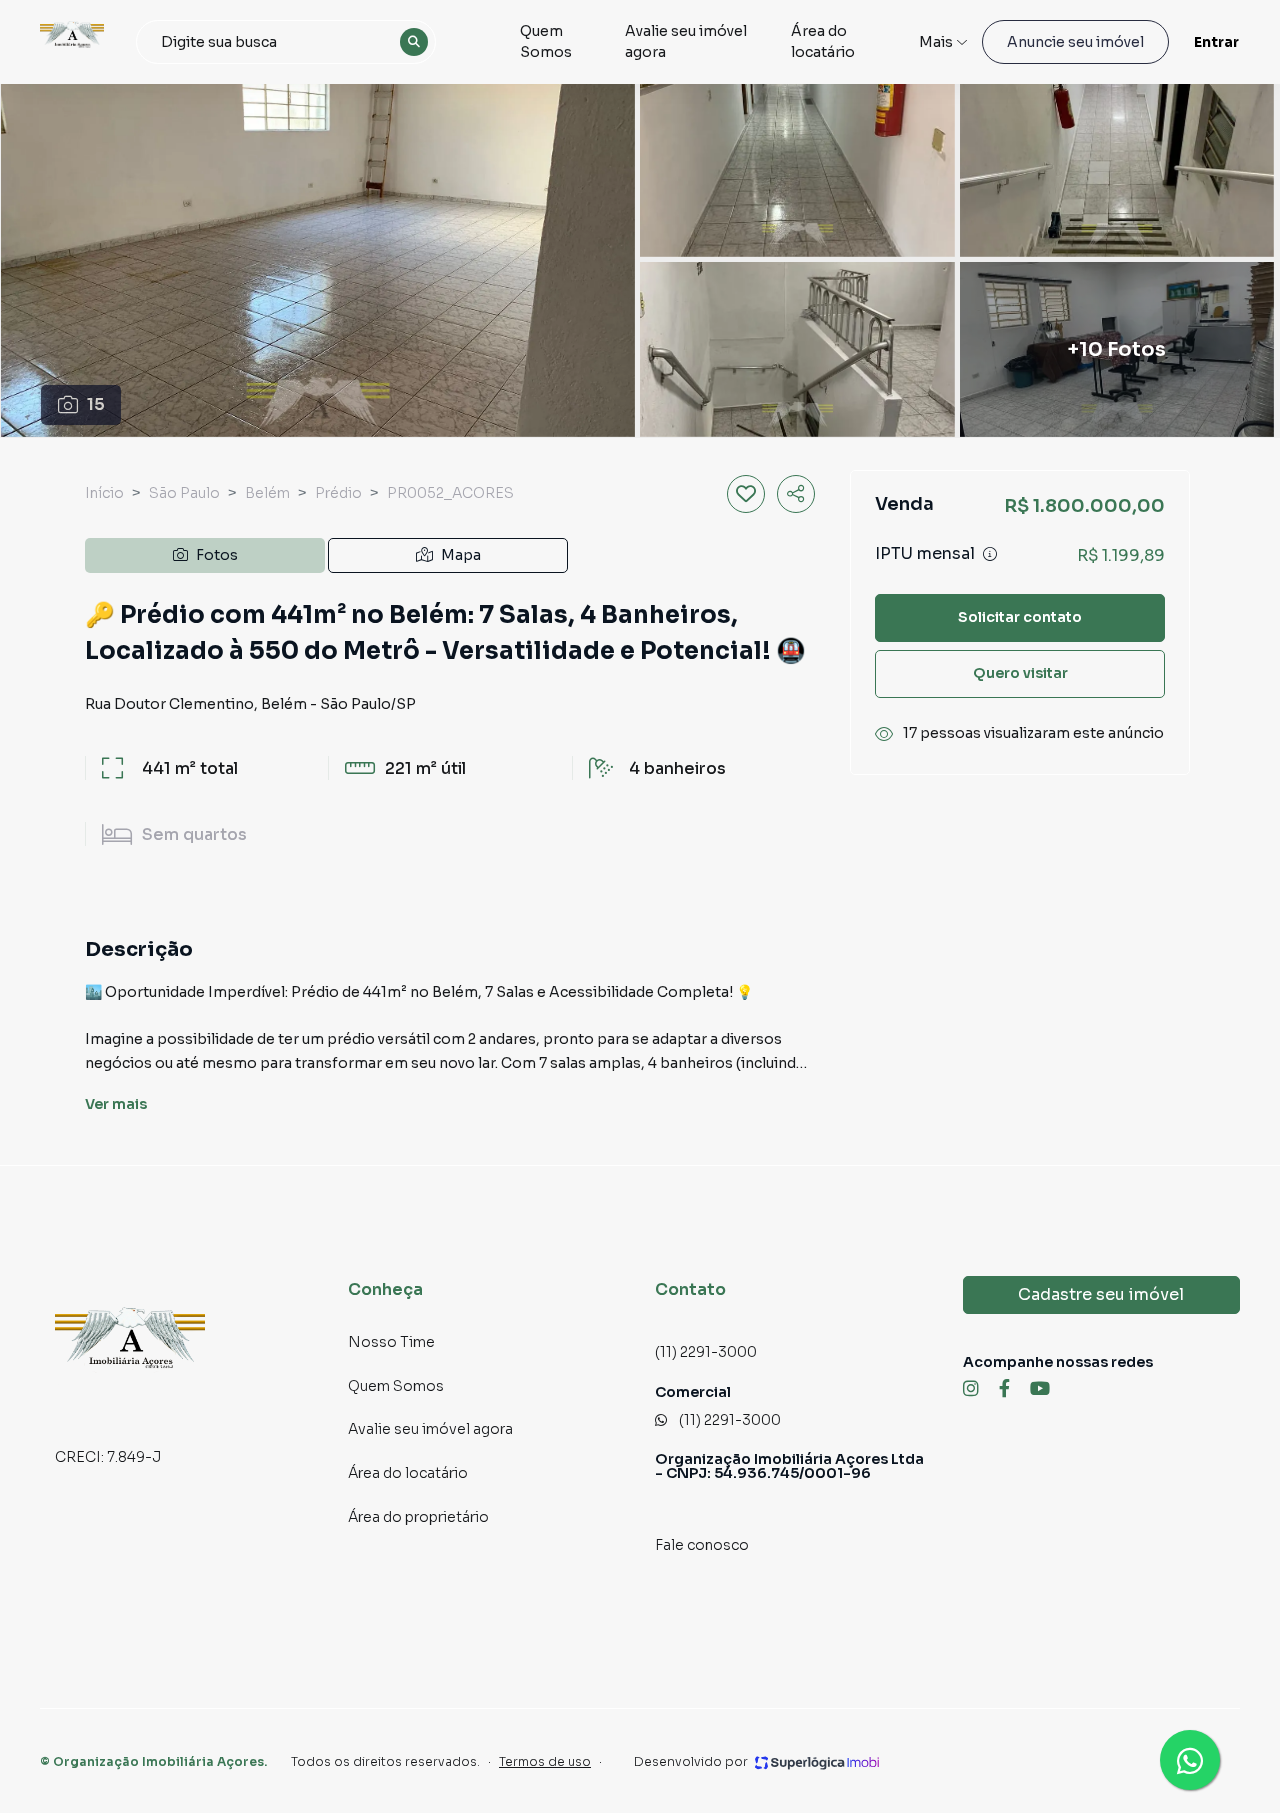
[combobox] (286, 42)
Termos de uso (545, 1761)
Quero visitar (1020, 673)
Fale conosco (702, 1545)
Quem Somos (546, 41)
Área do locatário (823, 41)
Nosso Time (391, 1342)
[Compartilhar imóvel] (796, 494)
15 (96, 404)
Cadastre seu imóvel (1101, 1294)
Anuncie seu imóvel (1075, 42)
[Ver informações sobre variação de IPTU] (990, 554)
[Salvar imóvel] (746, 494)
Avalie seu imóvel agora (686, 41)
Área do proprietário (418, 1517)
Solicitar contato (1020, 617)
